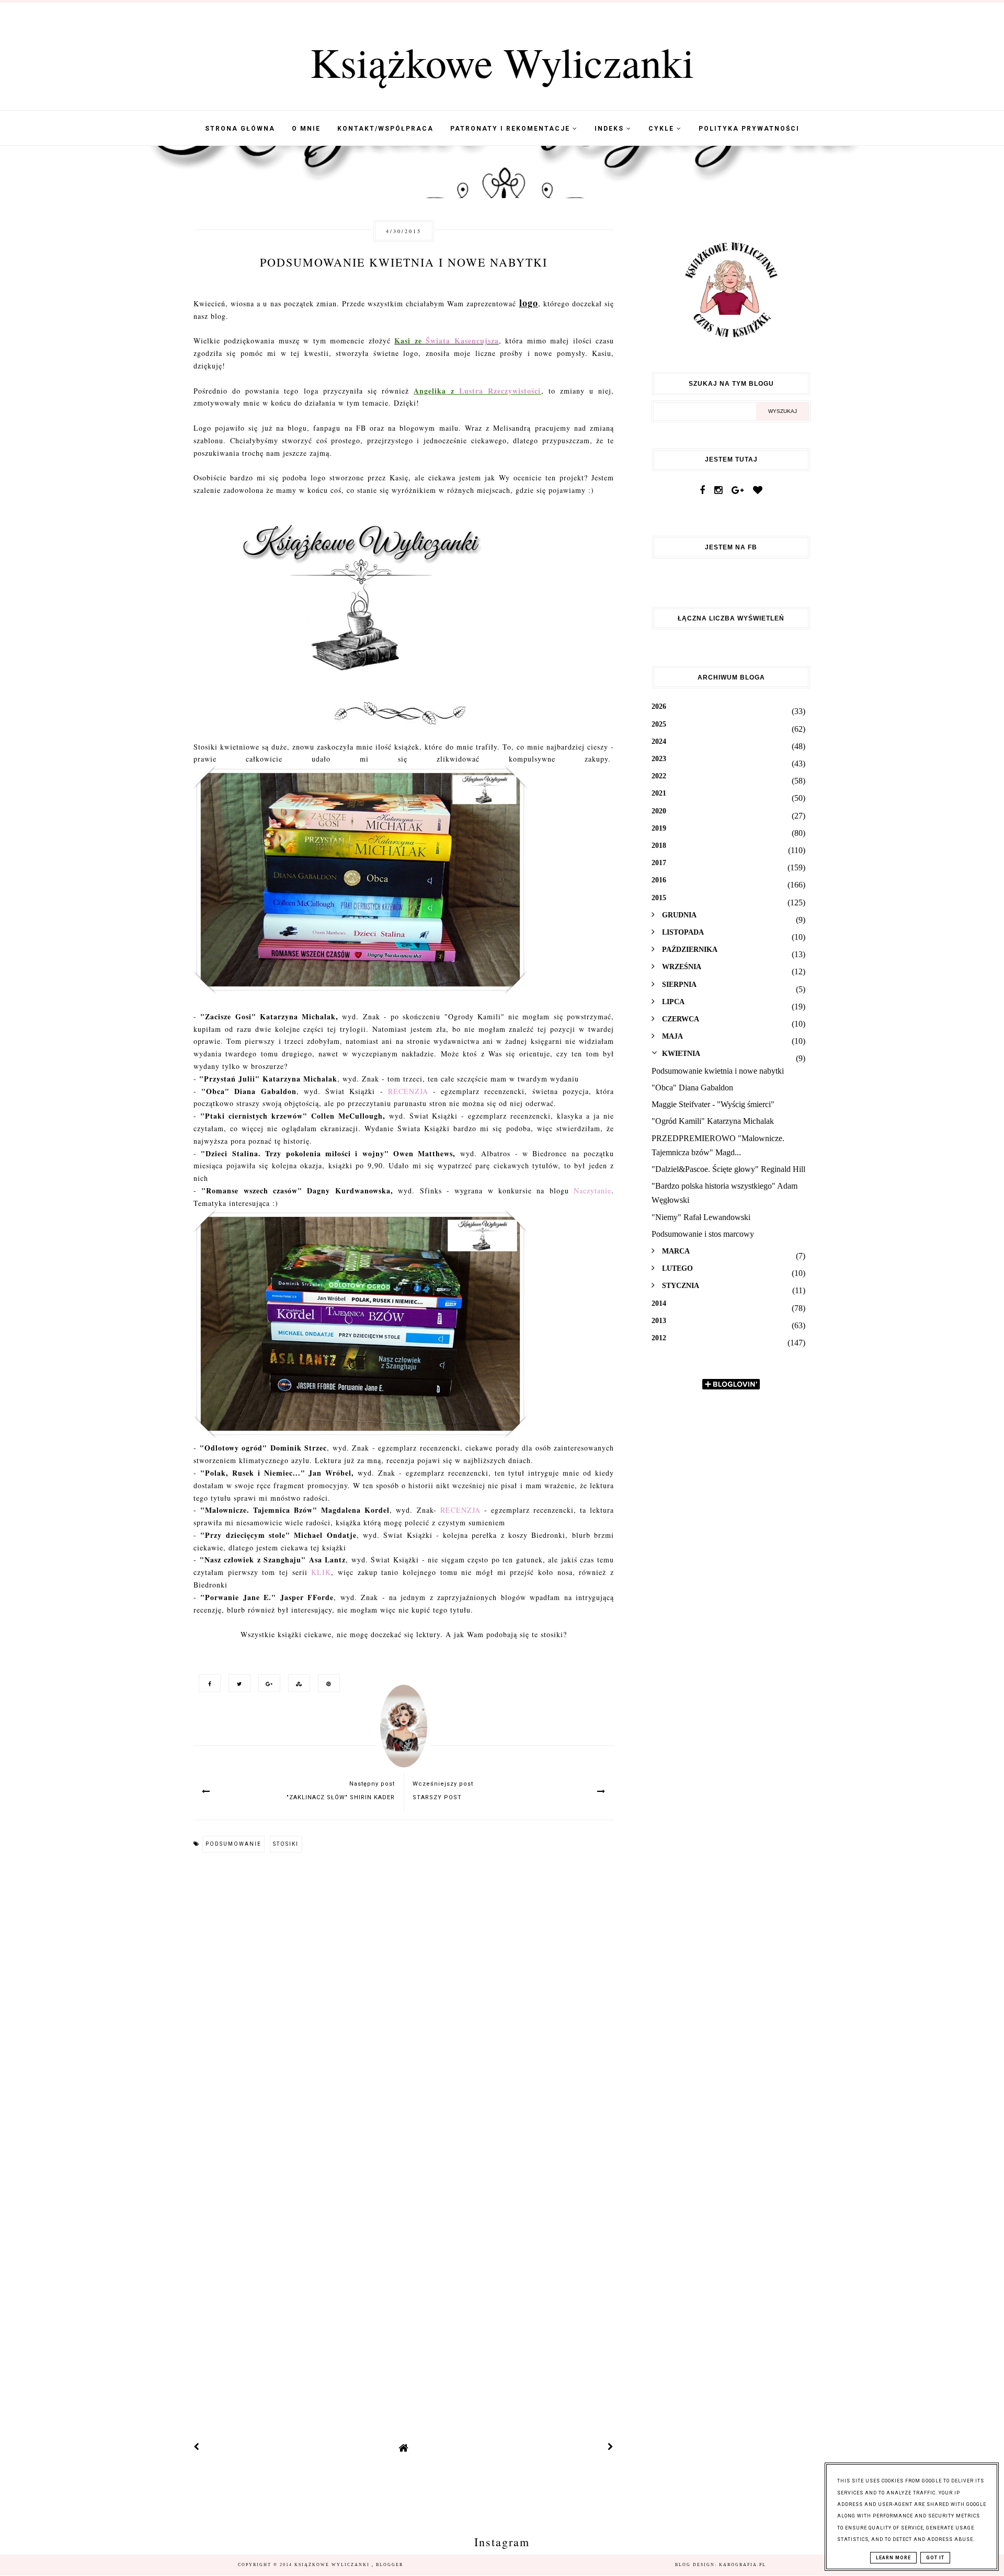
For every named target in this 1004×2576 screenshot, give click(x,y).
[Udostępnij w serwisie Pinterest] (326, 1683)
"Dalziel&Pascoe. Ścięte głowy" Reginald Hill (728, 1169)
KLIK (321, 1572)
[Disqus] (404, 2003)
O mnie (306, 129)
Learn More (893, 2558)
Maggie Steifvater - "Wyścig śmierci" (713, 1104)
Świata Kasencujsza (462, 341)
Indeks (611, 129)
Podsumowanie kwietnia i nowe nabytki (718, 1071)
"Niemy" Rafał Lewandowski (701, 1217)
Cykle (663, 129)
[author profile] (404, 1736)
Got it (935, 2558)
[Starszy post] (611, 2448)
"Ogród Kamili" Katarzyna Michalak (713, 1121)
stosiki (286, 1844)
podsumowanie (233, 1844)
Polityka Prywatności (749, 129)
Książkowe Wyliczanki (502, 62)
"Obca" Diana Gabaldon (692, 1088)
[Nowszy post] (197, 2448)
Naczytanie (592, 1191)
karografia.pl (743, 2565)
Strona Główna (240, 129)
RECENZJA (408, 1091)
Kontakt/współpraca (385, 129)
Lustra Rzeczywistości (500, 391)
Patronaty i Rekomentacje (511, 129)
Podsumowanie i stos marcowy (703, 1234)
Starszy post (437, 1797)
